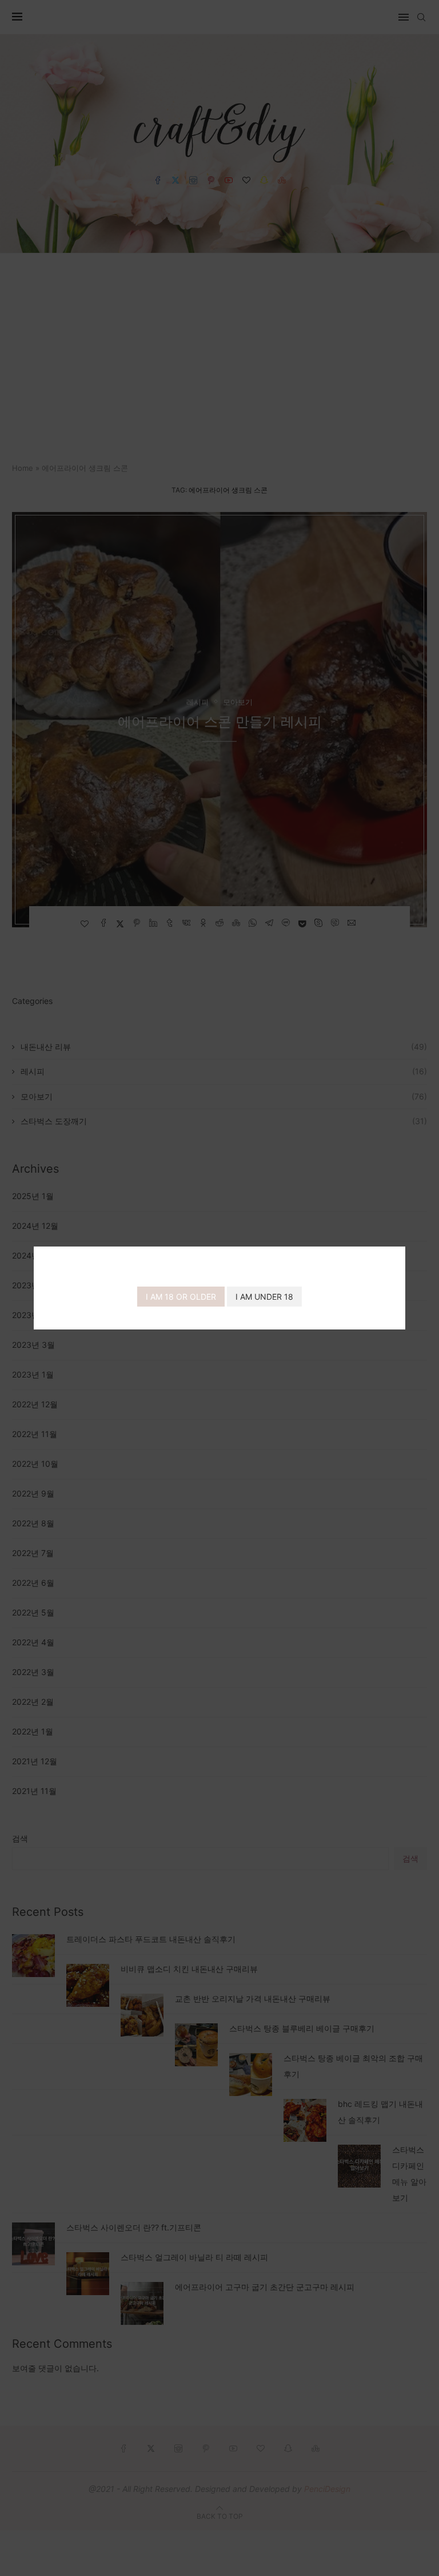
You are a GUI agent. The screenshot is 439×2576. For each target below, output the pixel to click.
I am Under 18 (264, 1297)
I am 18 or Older (181, 1297)
